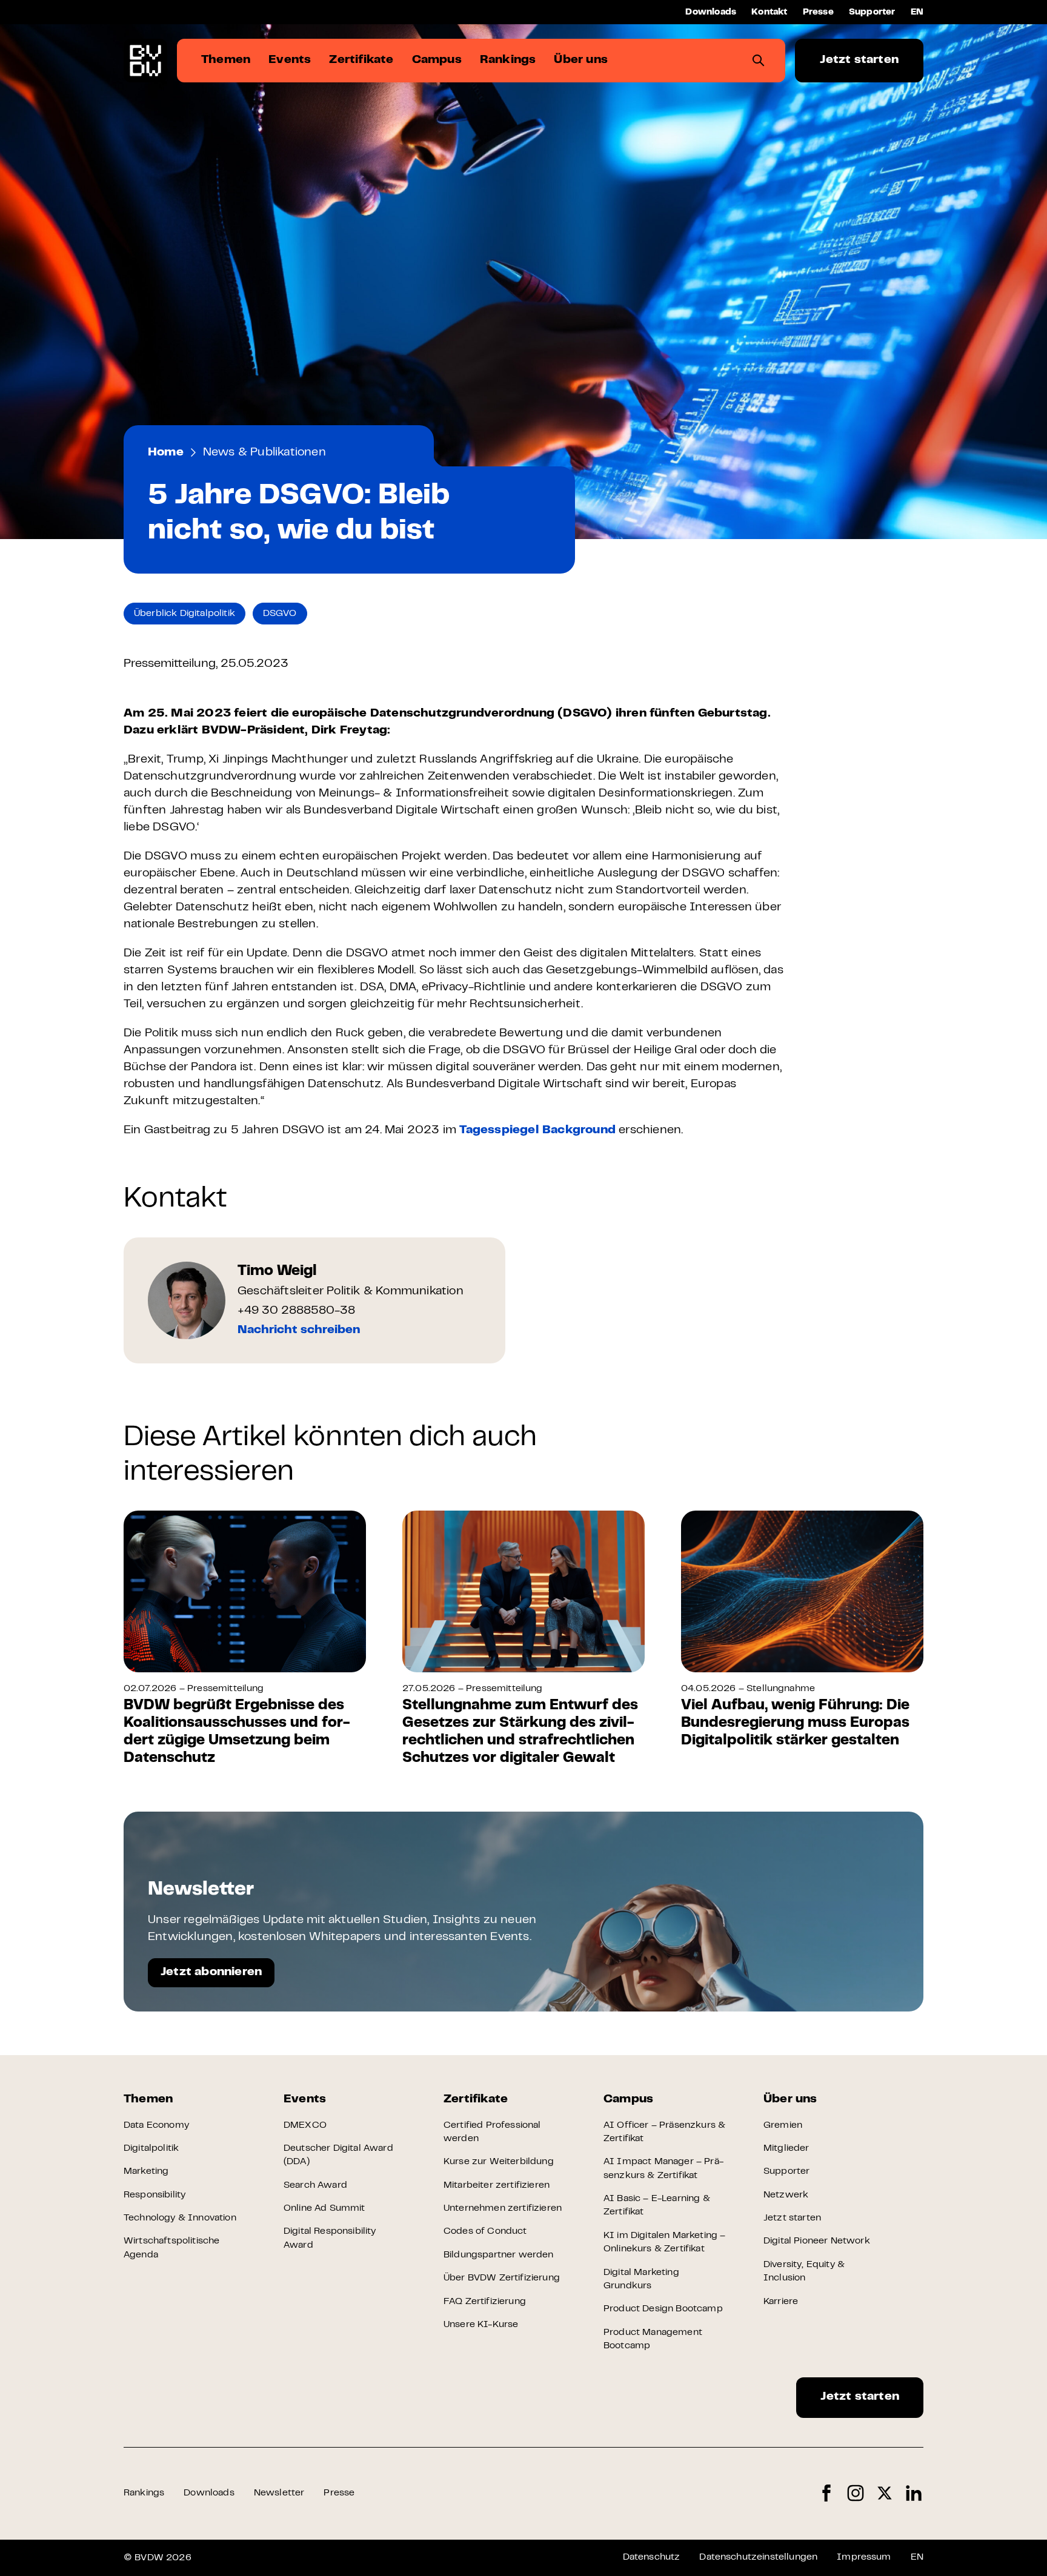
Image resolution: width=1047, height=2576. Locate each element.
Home (166, 453)
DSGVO (280, 614)
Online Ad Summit (324, 2208)
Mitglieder (786, 2148)
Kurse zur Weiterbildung (499, 2162)
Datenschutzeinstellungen (758, 2557)
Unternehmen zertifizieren (503, 2208)
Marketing (146, 2171)
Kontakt (769, 12)
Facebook (826, 2493)
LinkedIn (914, 2493)
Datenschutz (652, 2557)
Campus (628, 2100)
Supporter (872, 12)
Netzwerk (786, 2195)
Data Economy (156, 2125)
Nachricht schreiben (299, 1330)
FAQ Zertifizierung (485, 2302)
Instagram (856, 2493)
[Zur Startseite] (145, 61)
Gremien (783, 2125)
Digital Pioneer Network (817, 2241)
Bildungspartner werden (499, 2255)
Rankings (144, 2493)
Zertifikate (476, 2100)
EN (917, 12)
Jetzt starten (859, 60)
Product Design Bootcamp (663, 2309)
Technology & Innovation (180, 2218)
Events (305, 2100)
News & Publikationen (264, 453)
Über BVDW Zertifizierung (502, 2278)
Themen (148, 2100)
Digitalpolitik (151, 2148)
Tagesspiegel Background (537, 1131)
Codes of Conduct (485, 2231)
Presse (818, 12)
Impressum (864, 2557)
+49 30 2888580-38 (296, 1311)
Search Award (315, 2185)
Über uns (790, 2100)
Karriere (781, 2302)
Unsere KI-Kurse (481, 2325)
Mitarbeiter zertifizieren (497, 2185)
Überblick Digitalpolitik (184, 614)
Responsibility (155, 2195)
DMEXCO (305, 2125)
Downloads (711, 12)
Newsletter (279, 2493)
